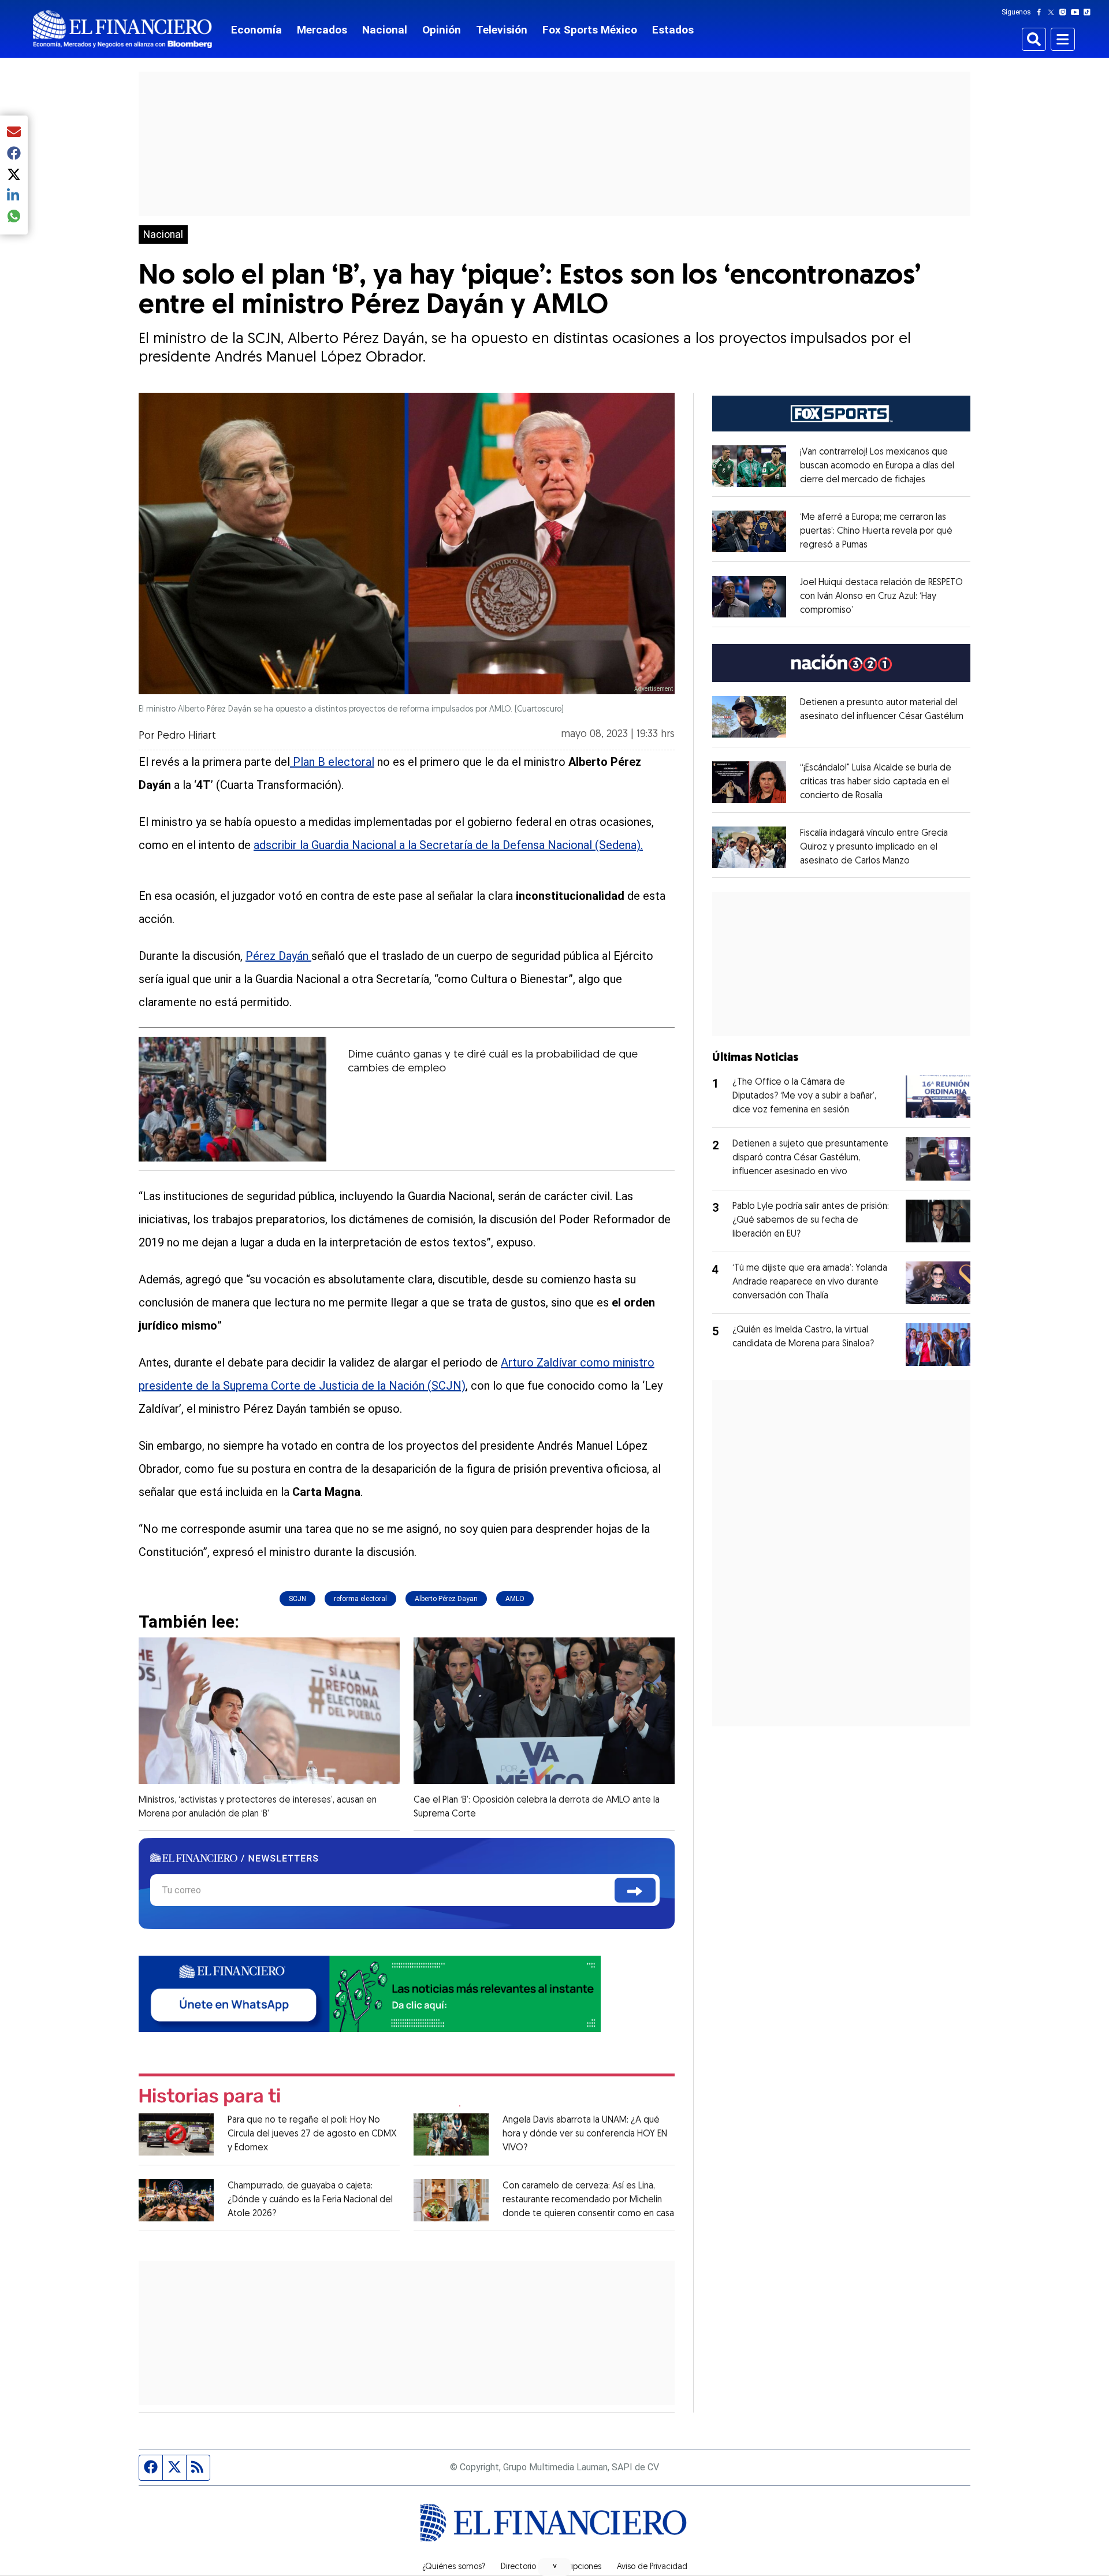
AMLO (515, 1599)
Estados (673, 30)
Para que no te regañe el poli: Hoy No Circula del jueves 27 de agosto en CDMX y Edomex (312, 2134)
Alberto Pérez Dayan (446, 1599)
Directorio (518, 2567)
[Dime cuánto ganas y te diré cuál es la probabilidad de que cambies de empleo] (232, 1099)
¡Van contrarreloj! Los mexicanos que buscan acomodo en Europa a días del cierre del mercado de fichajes (877, 466)
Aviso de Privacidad (652, 2567)
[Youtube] (1078, 12)
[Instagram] (1065, 12)
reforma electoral (360, 1599)
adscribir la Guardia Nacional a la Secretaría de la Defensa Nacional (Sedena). (448, 845)
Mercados (322, 30)
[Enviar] (635, 1890)
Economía (256, 30)
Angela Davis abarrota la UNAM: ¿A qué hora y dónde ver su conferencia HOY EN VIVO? (585, 2134)
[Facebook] (1041, 12)
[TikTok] (1089, 12)
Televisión (502, 30)
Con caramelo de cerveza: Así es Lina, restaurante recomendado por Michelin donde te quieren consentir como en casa (588, 2200)
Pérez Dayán (278, 956)
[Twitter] (1053, 12)
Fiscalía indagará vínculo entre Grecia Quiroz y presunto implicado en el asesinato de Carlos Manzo (874, 847)
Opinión (442, 30)
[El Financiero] (122, 29)
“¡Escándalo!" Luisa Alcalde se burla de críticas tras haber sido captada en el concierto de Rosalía (876, 782)
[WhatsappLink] (370, 1993)
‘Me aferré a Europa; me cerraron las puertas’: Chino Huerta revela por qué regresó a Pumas (876, 531)
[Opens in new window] (749, 466)
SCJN (297, 1599)
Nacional (385, 30)
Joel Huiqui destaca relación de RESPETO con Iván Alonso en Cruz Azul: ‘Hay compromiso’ (881, 597)
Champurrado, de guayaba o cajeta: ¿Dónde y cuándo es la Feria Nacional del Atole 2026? (310, 2200)
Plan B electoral (332, 762)
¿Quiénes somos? (454, 2567)
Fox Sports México (590, 30)
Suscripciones (576, 2567)
